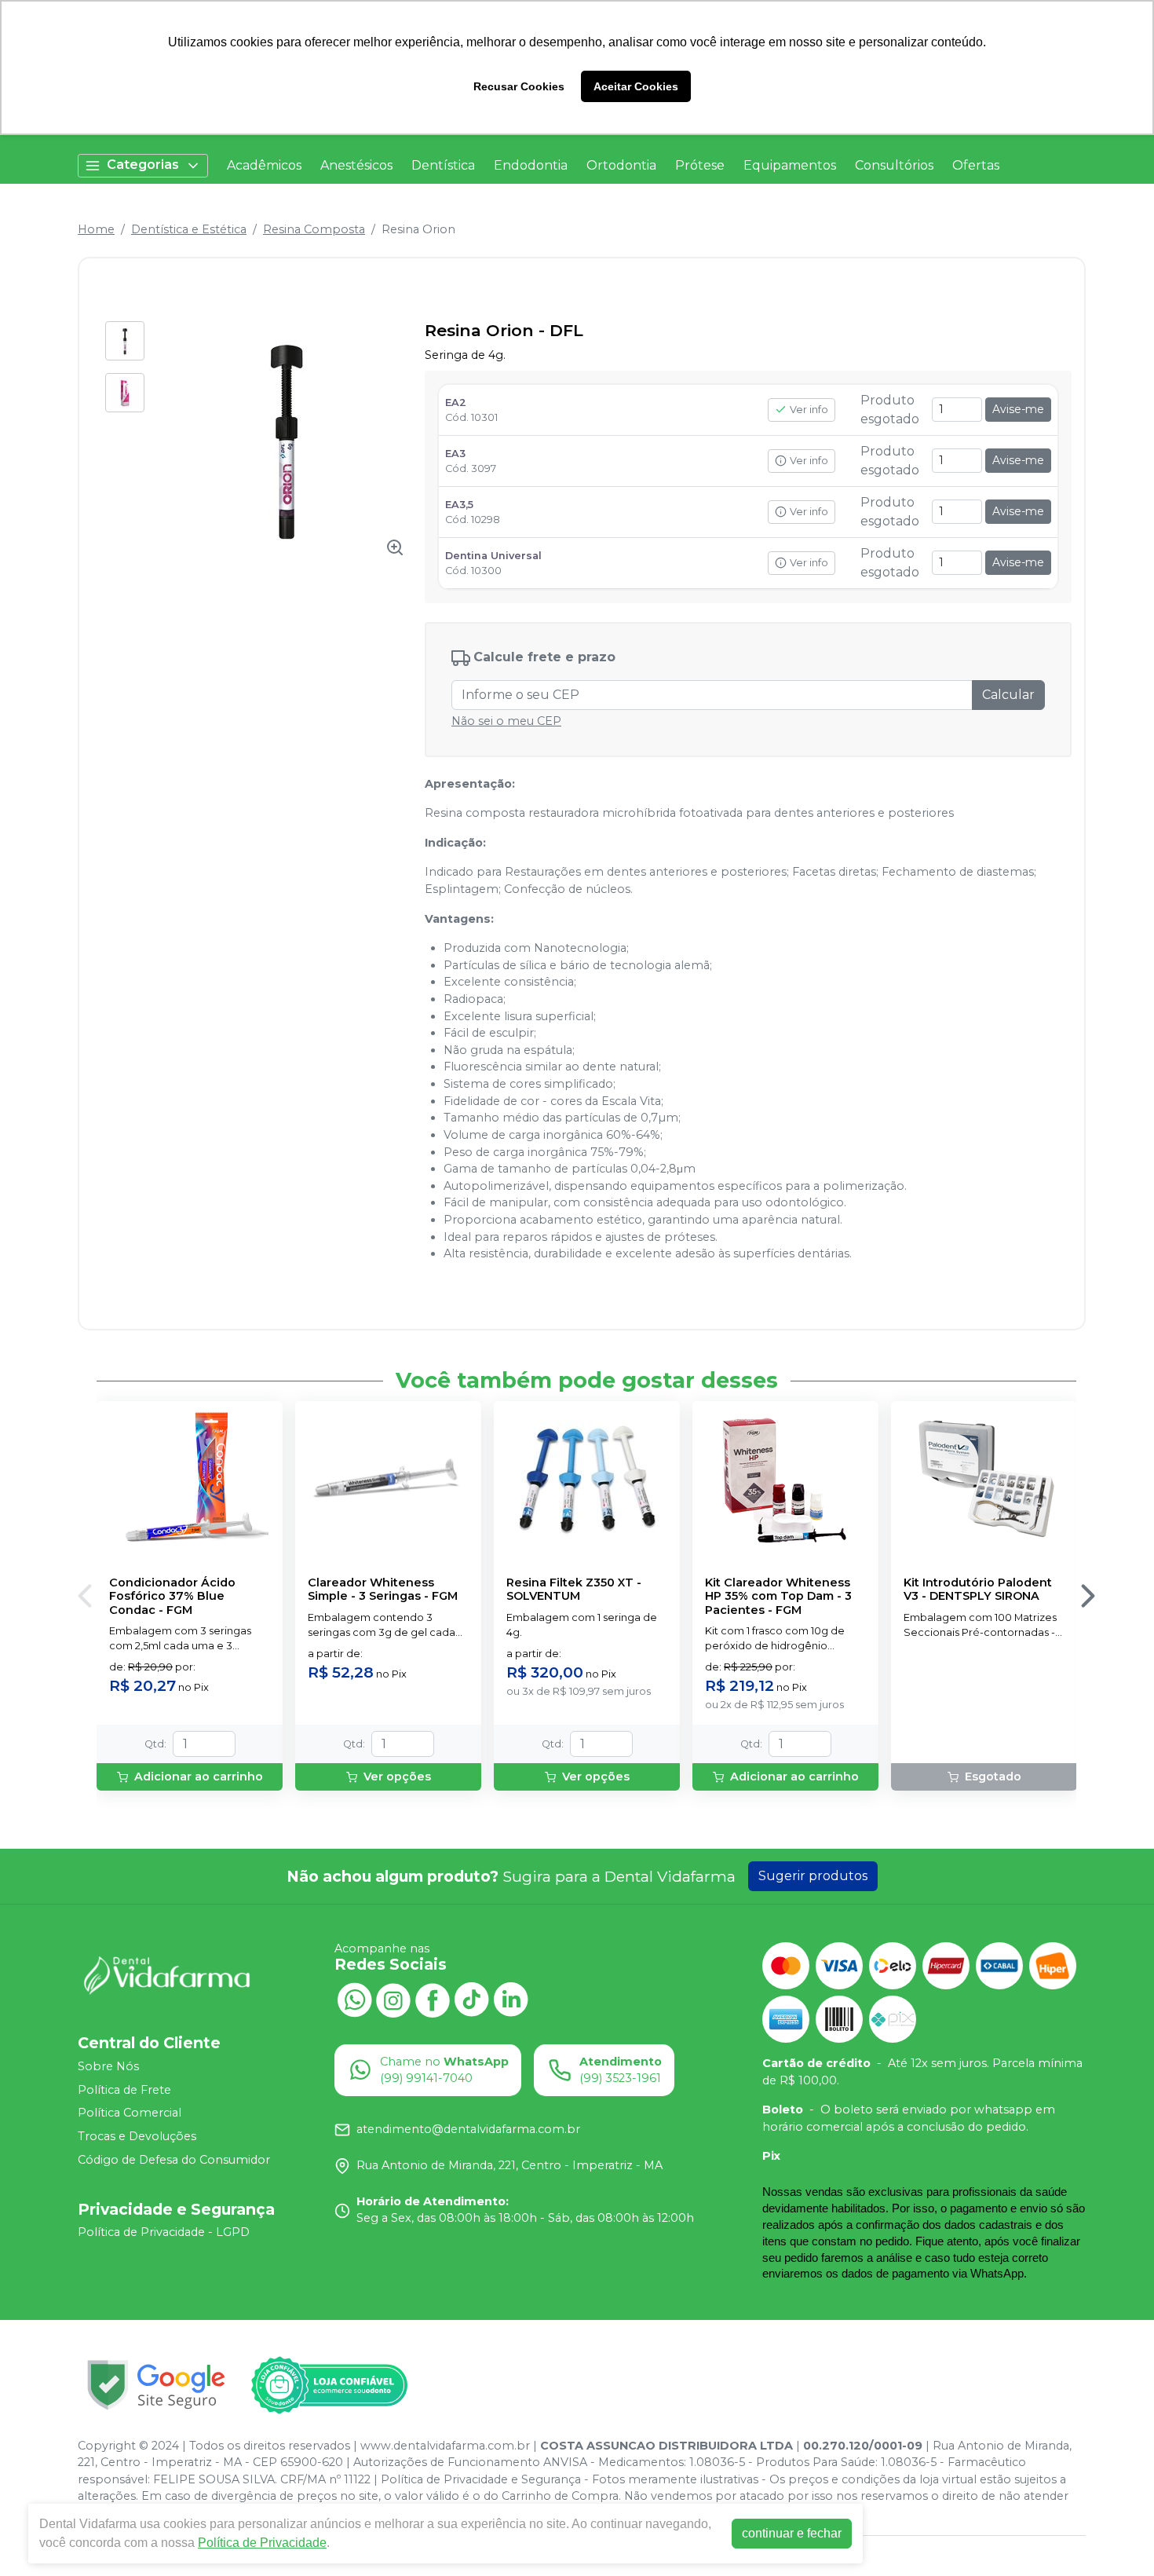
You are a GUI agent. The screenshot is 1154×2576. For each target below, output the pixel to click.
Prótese (700, 165)
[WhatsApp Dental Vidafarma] (354, 1999)
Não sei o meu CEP (506, 721)
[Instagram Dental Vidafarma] (393, 1999)
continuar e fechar (792, 2533)
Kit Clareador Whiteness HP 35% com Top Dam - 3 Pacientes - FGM (778, 1597)
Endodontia (531, 165)
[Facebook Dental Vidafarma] (433, 1999)
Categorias (143, 165)
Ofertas (976, 165)
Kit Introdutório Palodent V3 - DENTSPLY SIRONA (978, 1590)
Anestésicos (356, 165)
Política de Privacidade (262, 2543)
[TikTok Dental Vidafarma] (472, 1999)
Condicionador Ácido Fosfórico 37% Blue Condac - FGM (172, 1597)
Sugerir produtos (813, 1876)
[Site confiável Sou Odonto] (329, 2385)
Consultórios (894, 165)
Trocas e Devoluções (137, 2136)
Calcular (1008, 695)
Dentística (443, 165)
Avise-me (1018, 409)
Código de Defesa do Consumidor (174, 2160)
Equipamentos (790, 165)
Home (96, 229)
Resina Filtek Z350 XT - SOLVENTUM (574, 1590)
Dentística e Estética (189, 229)
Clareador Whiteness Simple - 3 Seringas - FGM (383, 1590)
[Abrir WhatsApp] (1115, 2536)
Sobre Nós (108, 2066)
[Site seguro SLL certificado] (156, 2385)
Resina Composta (314, 229)
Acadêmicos (264, 165)
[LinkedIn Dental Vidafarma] (511, 1999)
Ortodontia (621, 165)
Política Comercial (130, 2113)
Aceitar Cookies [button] (636, 86)
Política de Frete (124, 2090)
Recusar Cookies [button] (519, 86)
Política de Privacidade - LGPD (164, 2233)
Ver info (809, 410)
